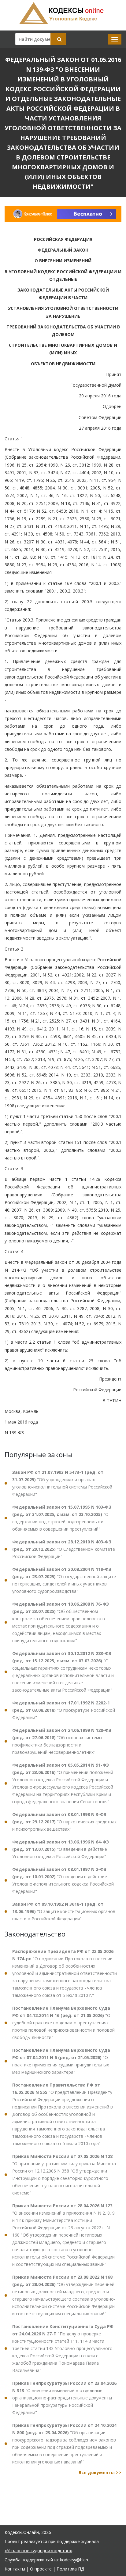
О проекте (41, 2569)
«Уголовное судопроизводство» (38, 2551)
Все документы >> (100, 2472)
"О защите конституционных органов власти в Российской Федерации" (64, 1911)
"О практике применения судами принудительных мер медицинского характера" (61, 2061)
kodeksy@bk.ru (75, 2560)
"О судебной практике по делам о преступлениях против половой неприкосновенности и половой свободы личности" (63, 2023)
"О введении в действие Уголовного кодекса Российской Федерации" (61, 1849)
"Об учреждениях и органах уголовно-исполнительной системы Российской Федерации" (62, 1483)
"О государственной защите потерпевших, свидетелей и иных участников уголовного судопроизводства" (64, 1580)
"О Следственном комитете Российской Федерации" (64, 1549)
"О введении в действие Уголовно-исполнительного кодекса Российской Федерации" (63, 1880)
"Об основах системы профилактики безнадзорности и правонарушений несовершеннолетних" (62, 1741)
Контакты (15, 2569)
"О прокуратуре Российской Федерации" (64, 1710)
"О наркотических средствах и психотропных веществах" (64, 1822)
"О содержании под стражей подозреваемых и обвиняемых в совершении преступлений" (62, 1518)
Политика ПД (70, 2569)
